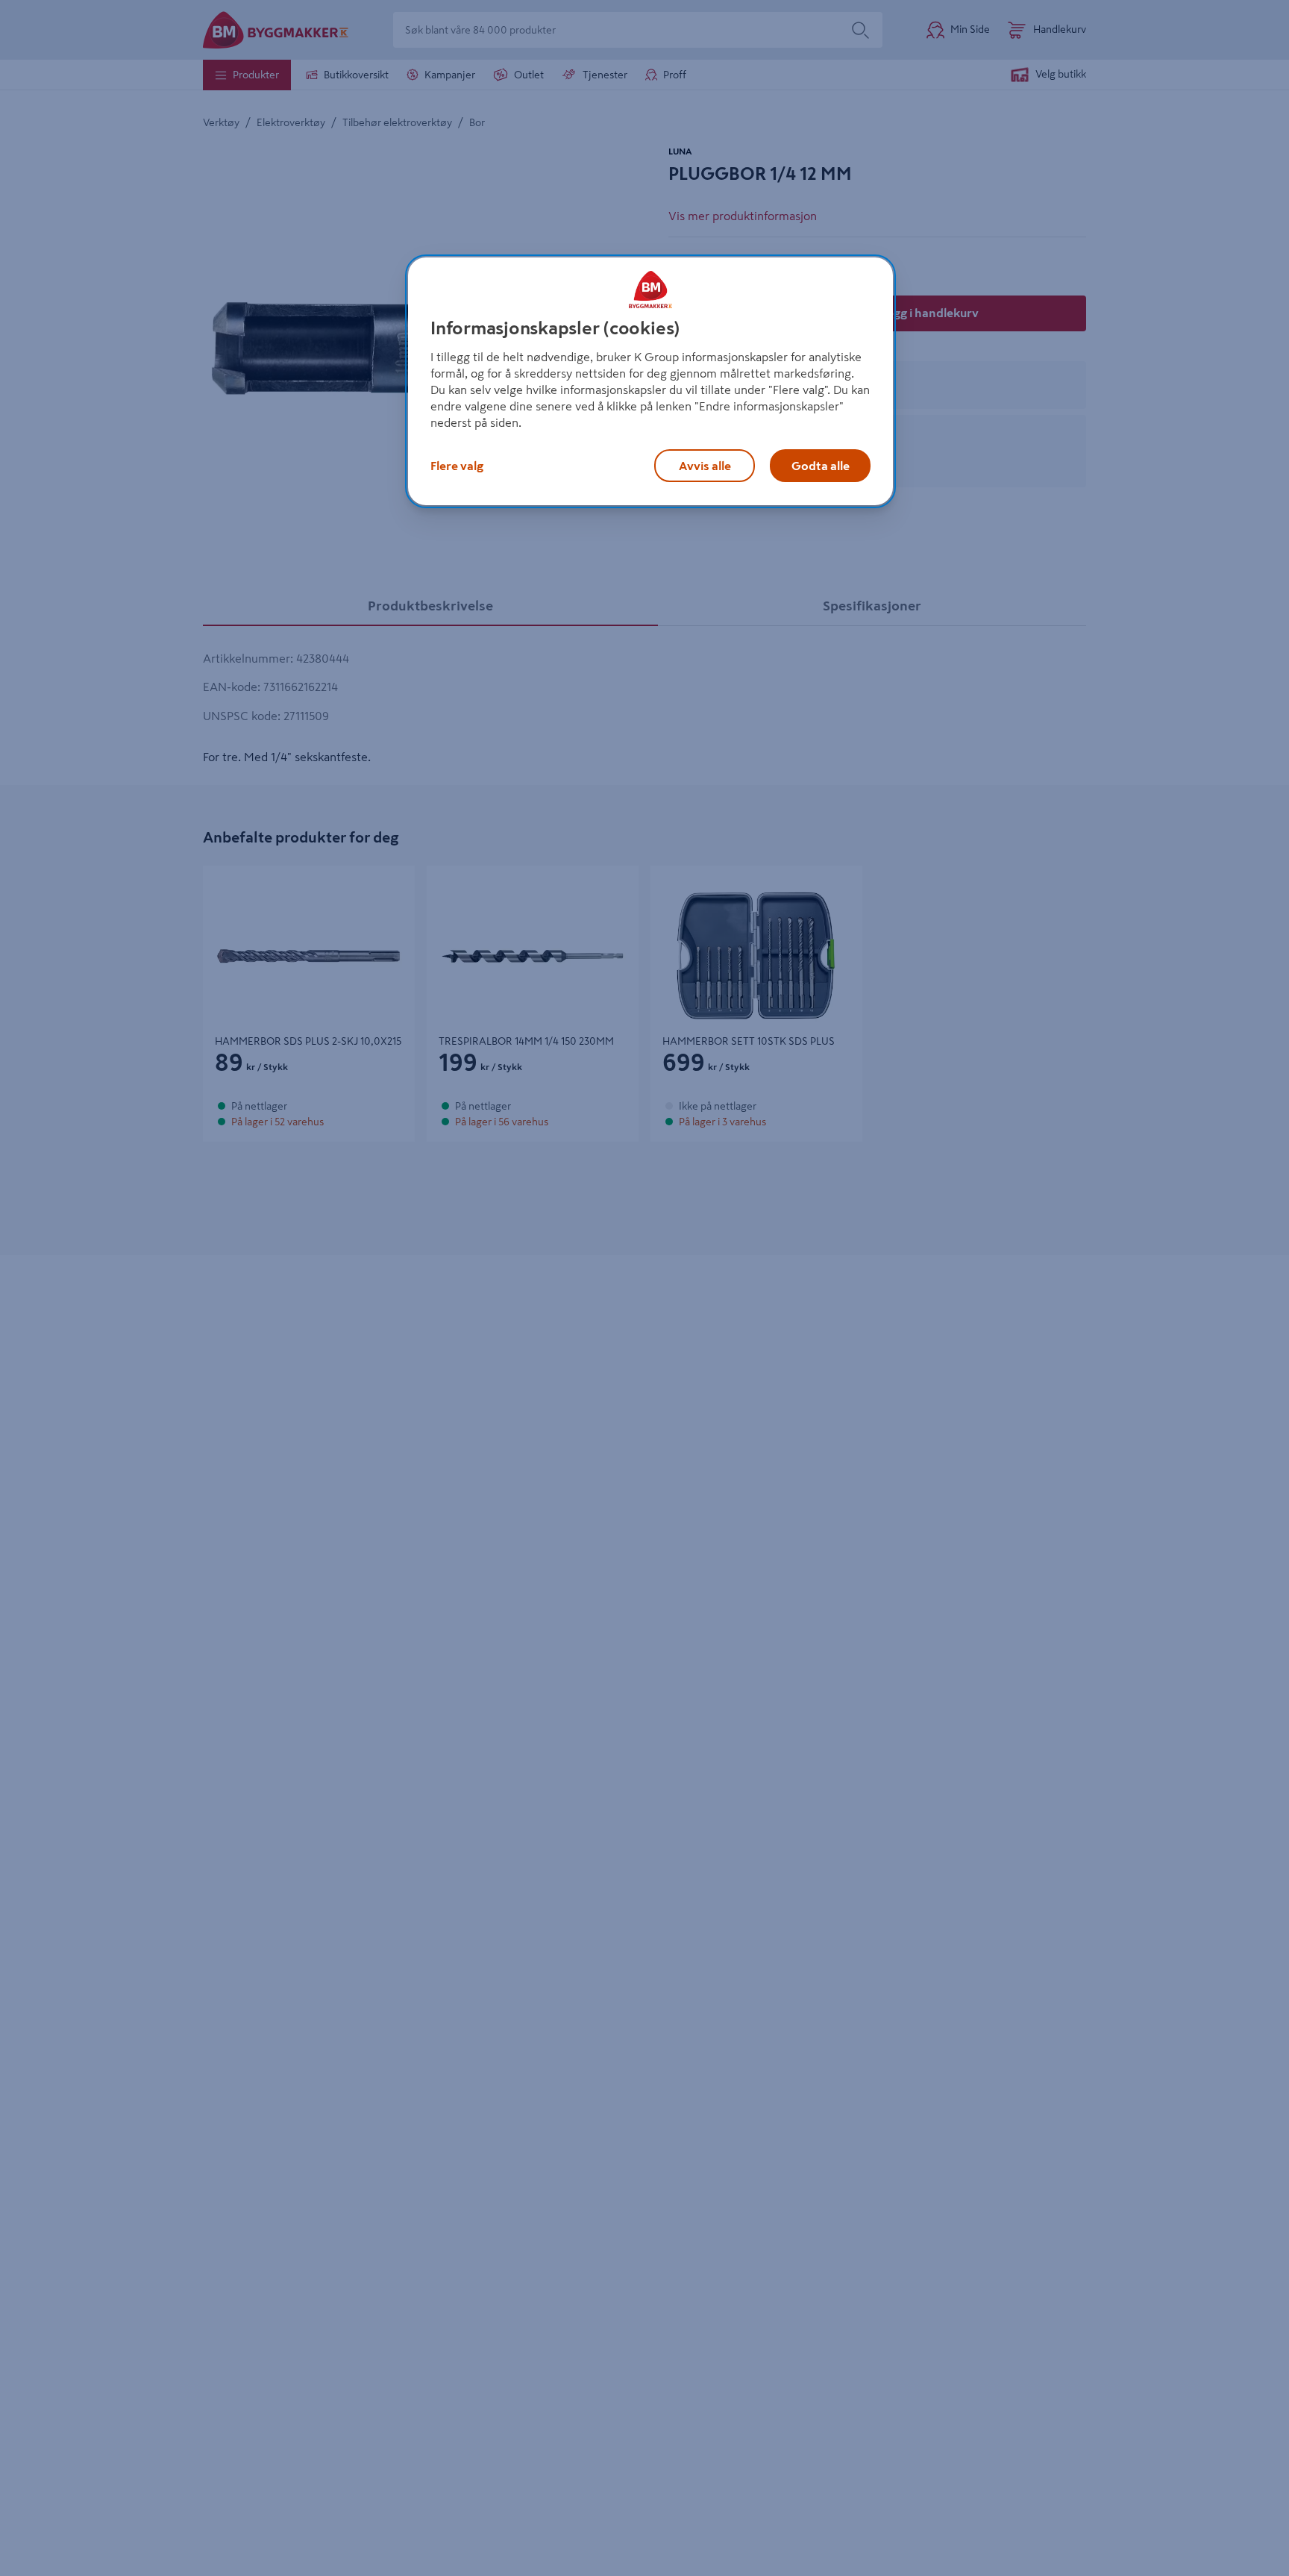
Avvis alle (705, 466)
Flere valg (457, 466)
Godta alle (821, 466)
